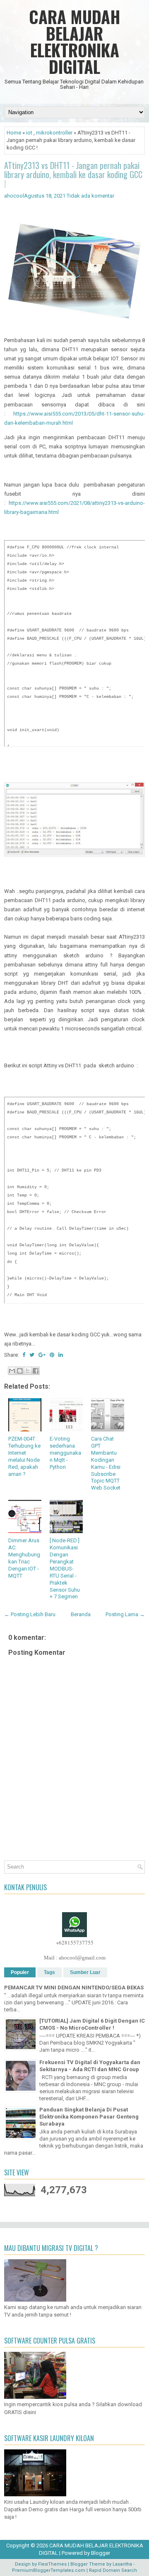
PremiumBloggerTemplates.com (49, 2570)
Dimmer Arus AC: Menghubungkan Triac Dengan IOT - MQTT (24, 1558)
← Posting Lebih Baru (30, 1614)
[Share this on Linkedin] (61, 1355)
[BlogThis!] (20, 1371)
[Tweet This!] (32, 1355)
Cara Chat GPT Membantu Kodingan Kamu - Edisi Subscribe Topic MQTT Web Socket (106, 1463)
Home (14, 133)
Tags (49, 1972)
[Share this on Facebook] (24, 1355)
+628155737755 (75, 1942)
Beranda (81, 1614)
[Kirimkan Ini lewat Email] (12, 1371)
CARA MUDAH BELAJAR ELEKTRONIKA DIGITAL (75, 42)
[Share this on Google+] (42, 1355)
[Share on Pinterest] (52, 1355)
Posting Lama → (125, 1614)
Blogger (101, 2553)
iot (29, 133)
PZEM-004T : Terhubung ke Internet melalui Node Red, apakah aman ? (24, 1456)
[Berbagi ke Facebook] (36, 1371)
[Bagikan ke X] (28, 1371)
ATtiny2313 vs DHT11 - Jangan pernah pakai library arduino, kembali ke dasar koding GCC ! (73, 174)
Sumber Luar (85, 1972)
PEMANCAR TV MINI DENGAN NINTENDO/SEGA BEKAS (74, 1988)
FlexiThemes (52, 2564)
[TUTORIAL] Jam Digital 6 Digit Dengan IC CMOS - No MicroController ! (92, 2024)
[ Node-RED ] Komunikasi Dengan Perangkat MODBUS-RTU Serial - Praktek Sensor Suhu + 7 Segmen (65, 1568)
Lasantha (122, 2564)
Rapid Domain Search (113, 2570)
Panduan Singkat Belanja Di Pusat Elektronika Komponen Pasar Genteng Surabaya (89, 2117)
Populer (20, 1972)
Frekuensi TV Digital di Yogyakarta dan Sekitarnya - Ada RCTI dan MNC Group (90, 2066)
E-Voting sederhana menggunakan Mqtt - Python (65, 1453)
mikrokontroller (54, 133)
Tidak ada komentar (90, 196)
